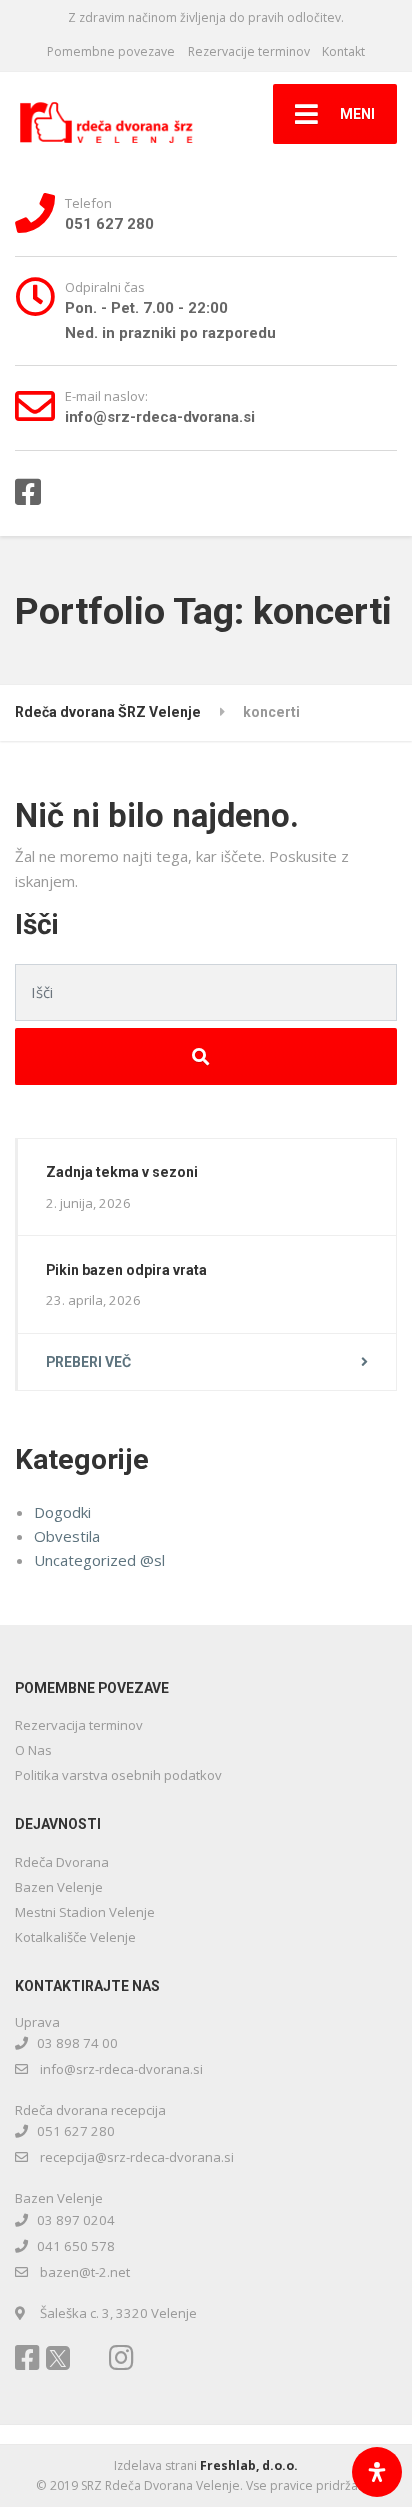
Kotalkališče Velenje (75, 1937)
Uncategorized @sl (99, 1560)
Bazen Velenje (59, 1887)
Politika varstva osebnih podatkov (118, 1775)
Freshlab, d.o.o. (249, 2465)
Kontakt (343, 51)
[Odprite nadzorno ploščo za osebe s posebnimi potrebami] (377, 2472)
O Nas (33, 1750)
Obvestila (67, 1536)
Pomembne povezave (111, 51)
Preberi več (88, 1362)
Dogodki (62, 1512)
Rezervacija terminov (79, 1725)
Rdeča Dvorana (62, 1862)
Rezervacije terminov (249, 51)
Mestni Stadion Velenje (85, 1912)
